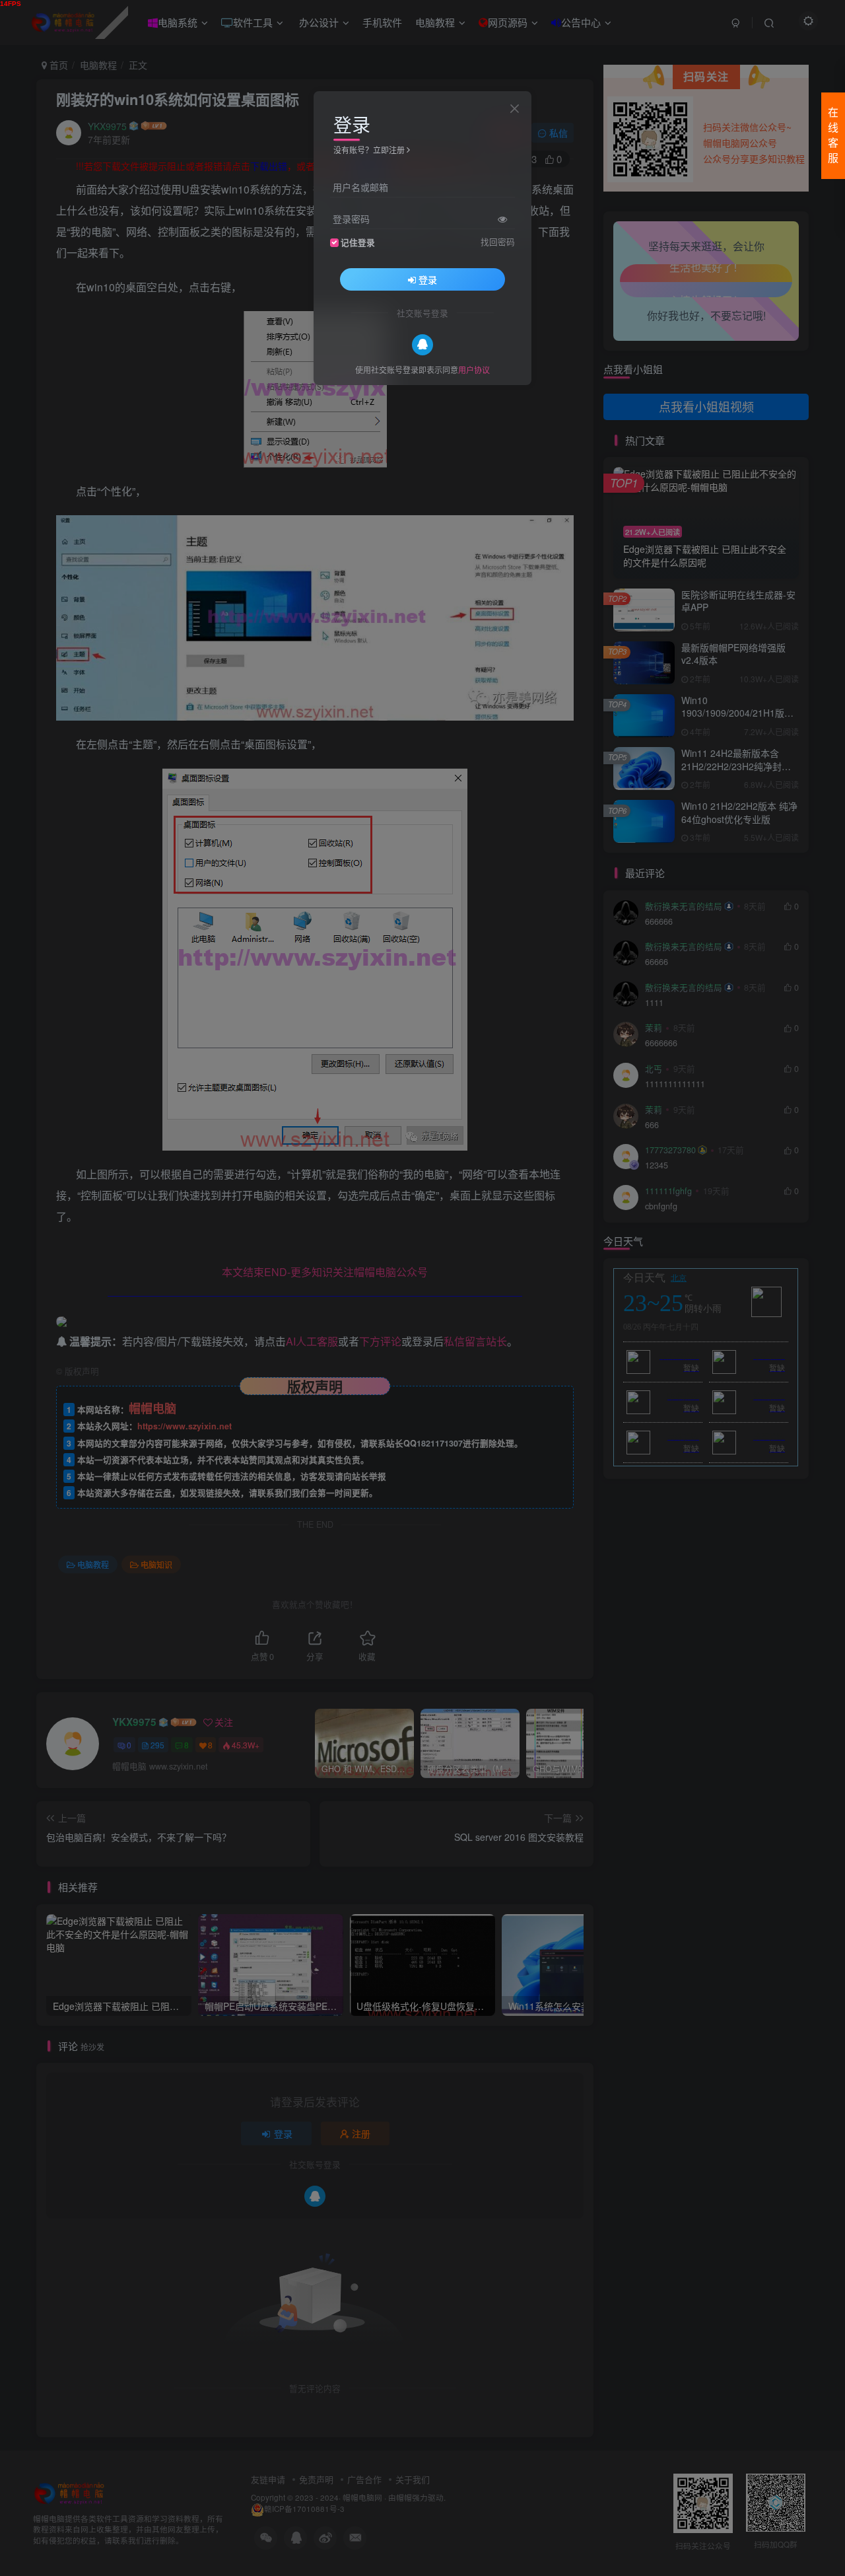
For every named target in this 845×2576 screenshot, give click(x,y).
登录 (428, 279)
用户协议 (474, 369)
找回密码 (498, 241)
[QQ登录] (422, 344)
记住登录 (358, 242)
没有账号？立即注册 (369, 150)
